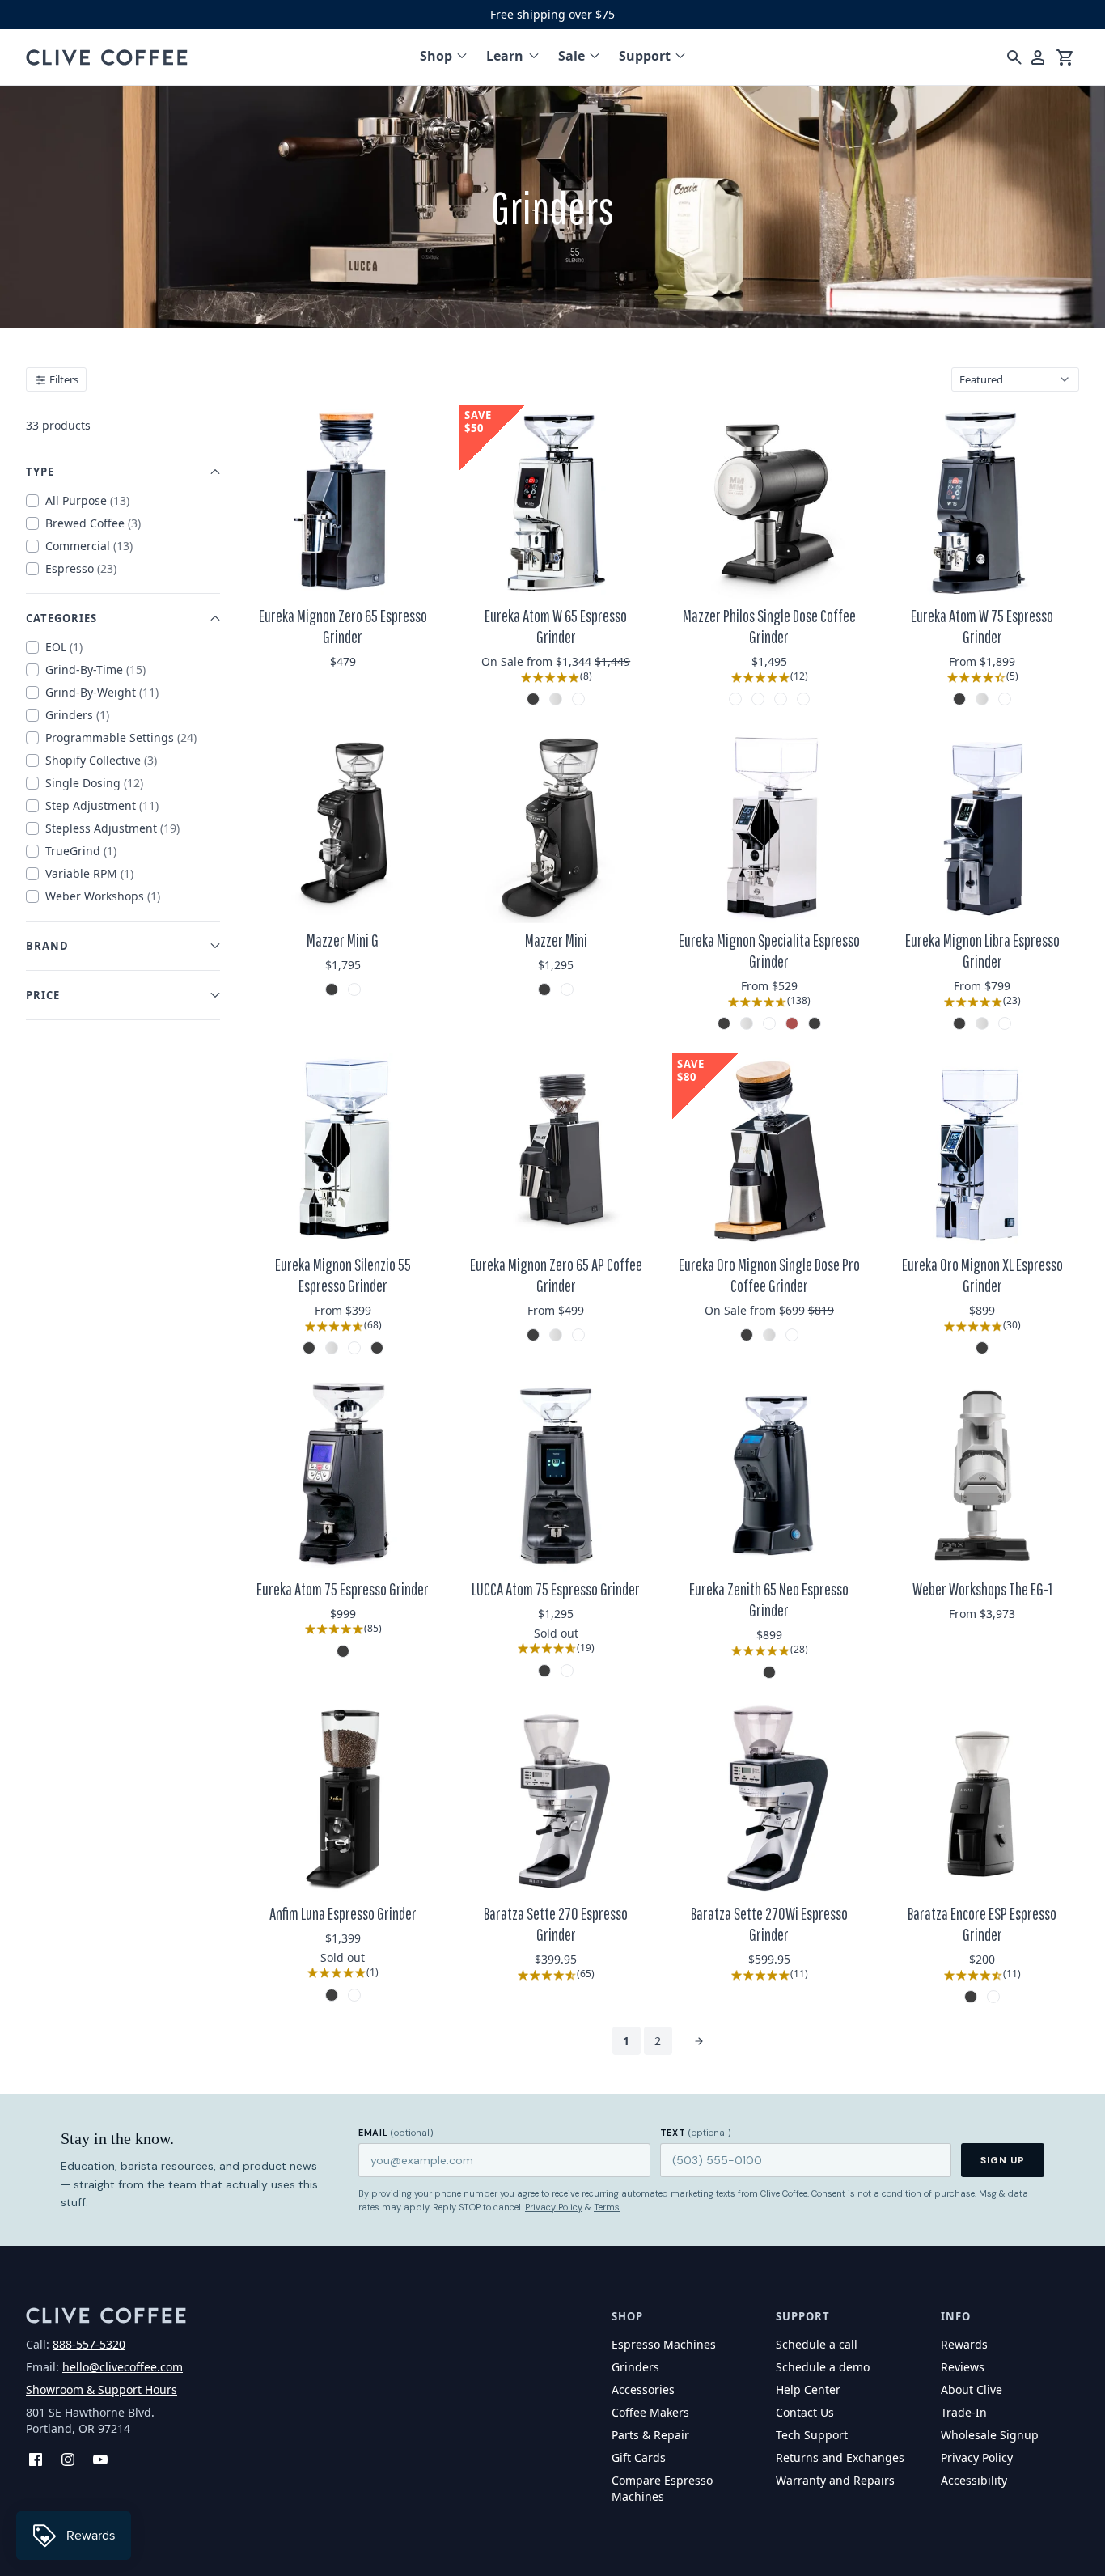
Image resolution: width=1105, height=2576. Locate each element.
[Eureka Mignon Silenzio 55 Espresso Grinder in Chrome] (332, 1348)
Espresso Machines (664, 2344)
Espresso (81, 568)
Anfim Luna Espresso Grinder (343, 1913)
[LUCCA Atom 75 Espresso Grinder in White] (567, 1671)
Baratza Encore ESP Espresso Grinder (982, 1924)
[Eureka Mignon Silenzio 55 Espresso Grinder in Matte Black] (377, 1348)
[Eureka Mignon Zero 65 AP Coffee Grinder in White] (578, 1335)
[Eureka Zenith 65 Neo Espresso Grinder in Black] (769, 1672)
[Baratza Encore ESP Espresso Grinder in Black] (971, 1997)
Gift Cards (639, 2457)
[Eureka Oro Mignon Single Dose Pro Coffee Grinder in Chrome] (769, 1335)
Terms (607, 2207)
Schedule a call (817, 2344)
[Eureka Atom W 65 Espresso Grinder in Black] (533, 699)
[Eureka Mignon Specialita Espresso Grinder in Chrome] (747, 1023)
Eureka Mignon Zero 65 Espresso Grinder (343, 626)
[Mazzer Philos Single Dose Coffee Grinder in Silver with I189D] (758, 699)
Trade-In (964, 2412)
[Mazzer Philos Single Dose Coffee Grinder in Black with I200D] (781, 699)
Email (396, 2133)
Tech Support (812, 2435)
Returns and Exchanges (840, 2457)
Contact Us (805, 2412)
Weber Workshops (103, 896)
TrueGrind (81, 851)
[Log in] (1038, 57)
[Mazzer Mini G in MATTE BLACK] (332, 989)
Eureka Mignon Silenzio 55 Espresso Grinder (343, 1275)
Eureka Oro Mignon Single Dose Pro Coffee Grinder (769, 1275)
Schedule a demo (823, 2367)
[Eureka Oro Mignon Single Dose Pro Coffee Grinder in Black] (747, 1335)
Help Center (808, 2390)
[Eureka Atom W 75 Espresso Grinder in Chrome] (982, 699)
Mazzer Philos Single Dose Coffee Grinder (769, 626)
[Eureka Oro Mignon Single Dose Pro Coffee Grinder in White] (792, 1335)
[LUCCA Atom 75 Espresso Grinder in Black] (544, 1671)
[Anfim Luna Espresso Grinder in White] (354, 1995)
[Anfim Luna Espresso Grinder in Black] (332, 1995)
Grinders (77, 715)
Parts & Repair (650, 2435)
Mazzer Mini (556, 940)
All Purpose (87, 500)
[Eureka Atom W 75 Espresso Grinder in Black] (959, 699)
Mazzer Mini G (343, 940)
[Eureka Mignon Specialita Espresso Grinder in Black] (724, 1023)
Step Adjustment (102, 805)
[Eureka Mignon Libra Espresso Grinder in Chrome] (982, 1023)
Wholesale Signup (990, 2435)
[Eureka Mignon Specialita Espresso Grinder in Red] (792, 1023)
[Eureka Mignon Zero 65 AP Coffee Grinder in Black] (533, 1335)
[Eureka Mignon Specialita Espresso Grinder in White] (769, 1023)
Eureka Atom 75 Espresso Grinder (343, 1589)
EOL (64, 647)
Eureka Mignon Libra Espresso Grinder (982, 951)
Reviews (963, 2367)
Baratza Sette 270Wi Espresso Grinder (769, 1924)
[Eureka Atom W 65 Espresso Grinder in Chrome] (556, 699)
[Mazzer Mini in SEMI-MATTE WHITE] (567, 989)
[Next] (699, 2041)
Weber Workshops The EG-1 (982, 1589)
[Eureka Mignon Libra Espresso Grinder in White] (1005, 1023)
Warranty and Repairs (835, 2480)
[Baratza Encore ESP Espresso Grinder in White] (993, 1997)
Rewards (964, 2344)
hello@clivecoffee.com (123, 2367)
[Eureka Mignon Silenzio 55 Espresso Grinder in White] (354, 1348)
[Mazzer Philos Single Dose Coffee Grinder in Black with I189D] (735, 699)
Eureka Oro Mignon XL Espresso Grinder (982, 1275)
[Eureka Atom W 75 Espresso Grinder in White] (1005, 699)
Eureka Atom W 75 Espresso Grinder (982, 626)
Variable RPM (89, 873)
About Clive (972, 2390)
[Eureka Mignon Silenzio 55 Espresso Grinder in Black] (309, 1348)
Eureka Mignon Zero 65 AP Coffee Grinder (556, 1275)
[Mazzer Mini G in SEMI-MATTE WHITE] (354, 989)
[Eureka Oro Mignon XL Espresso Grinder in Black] (982, 1348)
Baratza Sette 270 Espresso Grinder (556, 1924)
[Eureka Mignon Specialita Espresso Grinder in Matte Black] (815, 1023)
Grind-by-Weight (102, 692)
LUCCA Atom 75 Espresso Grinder (556, 1589)
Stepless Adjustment (112, 828)
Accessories (643, 2390)
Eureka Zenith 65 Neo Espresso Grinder (769, 1599)
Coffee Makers (650, 2412)
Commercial (89, 546)
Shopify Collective (101, 760)
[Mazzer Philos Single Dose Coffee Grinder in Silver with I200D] (803, 699)
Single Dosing (94, 783)
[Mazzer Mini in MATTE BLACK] (544, 989)
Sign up (1003, 2160)
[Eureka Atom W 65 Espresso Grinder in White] (578, 699)
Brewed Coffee (93, 523)
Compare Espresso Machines (662, 2488)
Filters (63, 379)
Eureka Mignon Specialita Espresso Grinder (769, 951)
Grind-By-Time (95, 669)
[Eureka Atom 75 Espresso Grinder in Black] (343, 1651)
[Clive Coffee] (107, 57)
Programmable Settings (121, 737)
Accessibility (974, 2480)
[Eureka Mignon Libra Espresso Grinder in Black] (959, 1023)
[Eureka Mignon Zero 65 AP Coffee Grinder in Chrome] (556, 1335)
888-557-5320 (89, 2344)
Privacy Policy (554, 2207)
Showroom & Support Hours (102, 2390)
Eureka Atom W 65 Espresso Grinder (556, 626)
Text (696, 2133)
